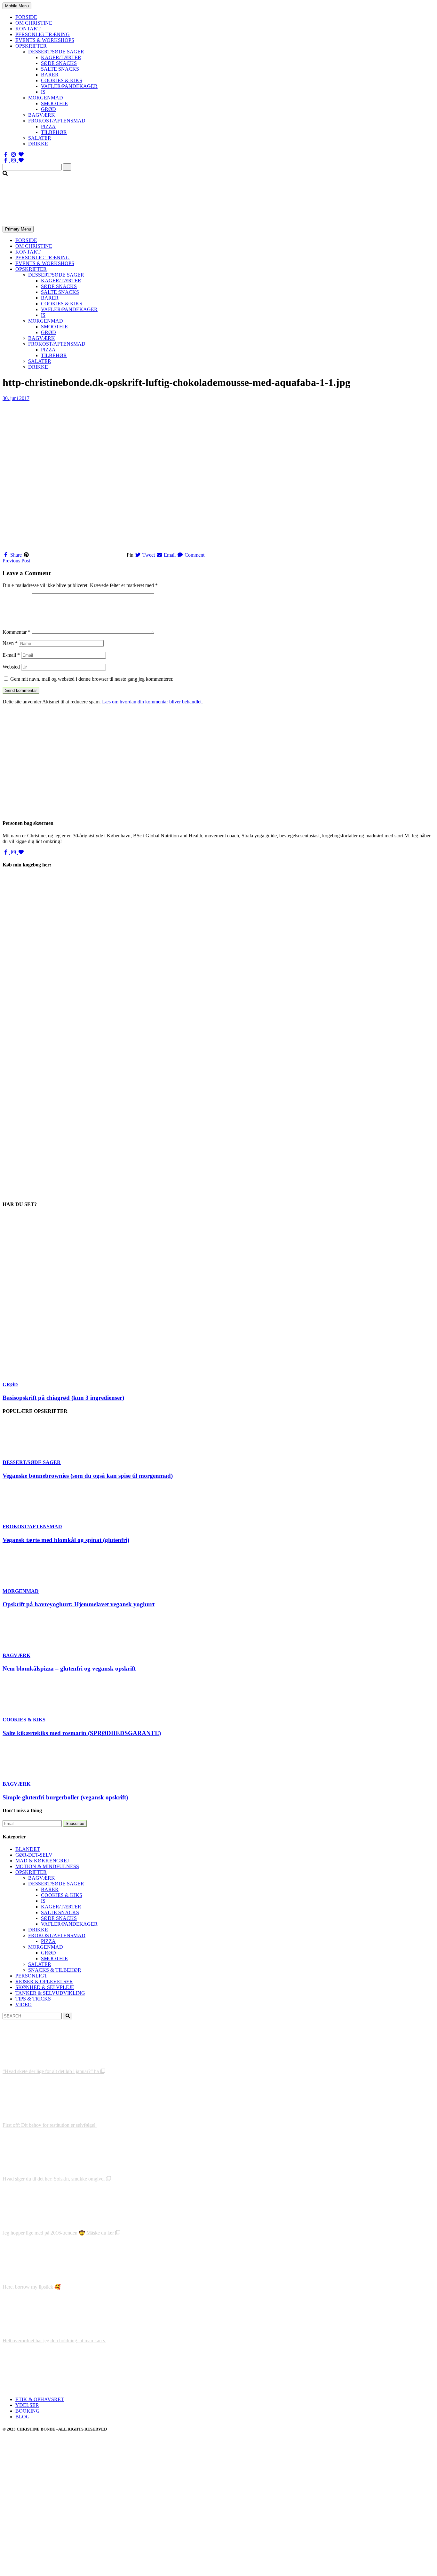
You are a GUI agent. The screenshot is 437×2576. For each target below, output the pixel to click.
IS (43, 92)
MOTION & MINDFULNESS (47, 1866)
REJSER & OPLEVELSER (44, 1981)
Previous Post (16, 561)
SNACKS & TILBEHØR (55, 1970)
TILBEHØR (54, 132)
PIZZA (48, 126)
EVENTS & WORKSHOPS (45, 40)
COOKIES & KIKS (62, 80)
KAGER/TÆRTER (61, 57)
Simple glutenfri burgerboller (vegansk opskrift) (65, 1797)
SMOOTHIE (54, 103)
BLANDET (28, 1849)
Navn (10, 643)
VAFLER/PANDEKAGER (69, 86)
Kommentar (16, 632)
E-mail (11, 655)
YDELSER (27, 2405)
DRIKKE (38, 144)
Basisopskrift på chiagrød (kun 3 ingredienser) (63, 1398)
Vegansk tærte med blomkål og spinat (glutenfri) (66, 1540)
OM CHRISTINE (34, 23)
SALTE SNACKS (60, 69)
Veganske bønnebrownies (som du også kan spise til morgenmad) (88, 1476)
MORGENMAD (46, 98)
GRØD (48, 109)
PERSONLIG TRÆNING (43, 34)
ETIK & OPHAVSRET (40, 2399)
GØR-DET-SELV (34, 1855)
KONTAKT (28, 29)
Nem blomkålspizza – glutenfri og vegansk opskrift (69, 1668)
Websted (11, 667)
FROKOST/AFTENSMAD (57, 121)
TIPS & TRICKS (33, 1999)
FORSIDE (26, 17)
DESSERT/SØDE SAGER (56, 52)
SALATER (40, 138)
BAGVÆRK (42, 115)
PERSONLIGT (31, 1976)
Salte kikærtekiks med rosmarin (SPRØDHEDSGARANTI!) (82, 1733)
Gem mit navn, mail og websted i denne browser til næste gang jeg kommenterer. (92, 679)
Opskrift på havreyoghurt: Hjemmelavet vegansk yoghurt (79, 1604)
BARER (50, 75)
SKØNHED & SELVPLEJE (45, 1987)
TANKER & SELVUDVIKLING (50, 1993)
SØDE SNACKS (59, 63)
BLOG (23, 2417)
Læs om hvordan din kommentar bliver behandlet (152, 702)
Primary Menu (18, 229)
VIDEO (24, 2004)
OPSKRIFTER (31, 46)
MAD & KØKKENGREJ (42, 1861)
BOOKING (28, 2411)
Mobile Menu (17, 6)
